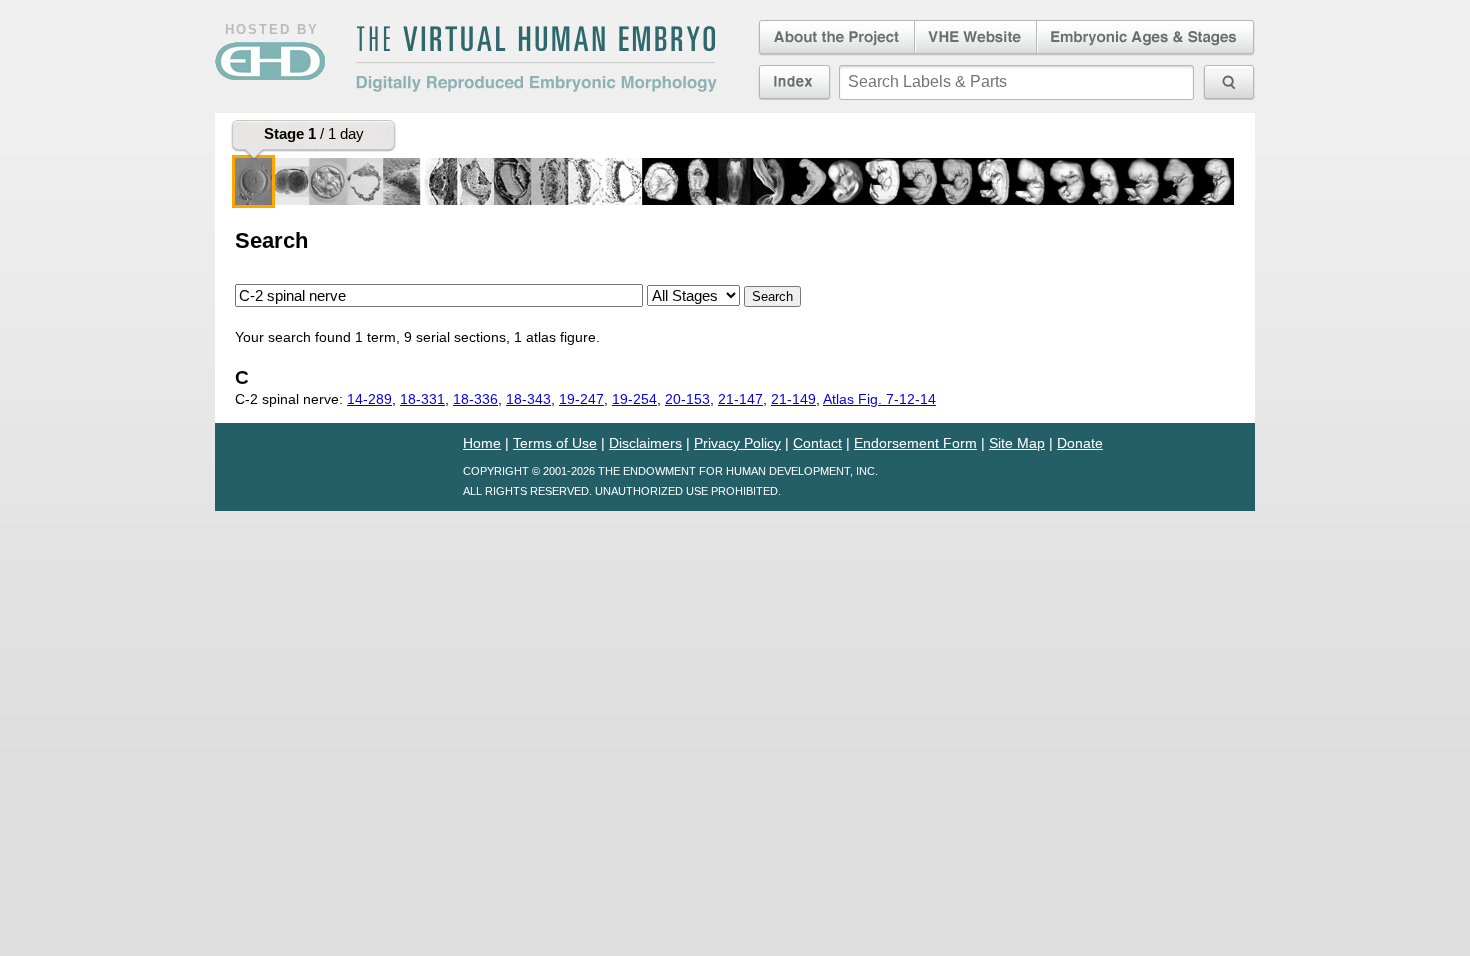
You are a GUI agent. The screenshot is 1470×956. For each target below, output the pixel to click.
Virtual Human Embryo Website (975, 38)
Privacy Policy (737, 443)
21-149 (793, 399)
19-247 (581, 399)
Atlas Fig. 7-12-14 (879, 399)
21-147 (740, 399)
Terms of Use (555, 443)
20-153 (687, 399)
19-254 (634, 399)
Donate (1080, 443)
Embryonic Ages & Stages (1146, 38)
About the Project (835, 38)
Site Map (1017, 443)
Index (794, 82)
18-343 (528, 399)
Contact (817, 443)
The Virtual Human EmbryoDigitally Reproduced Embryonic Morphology (536, 59)
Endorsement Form (915, 443)
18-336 (475, 399)
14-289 (369, 399)
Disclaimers (645, 443)
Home (482, 443)
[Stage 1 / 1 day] (253, 181)
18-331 (422, 399)
